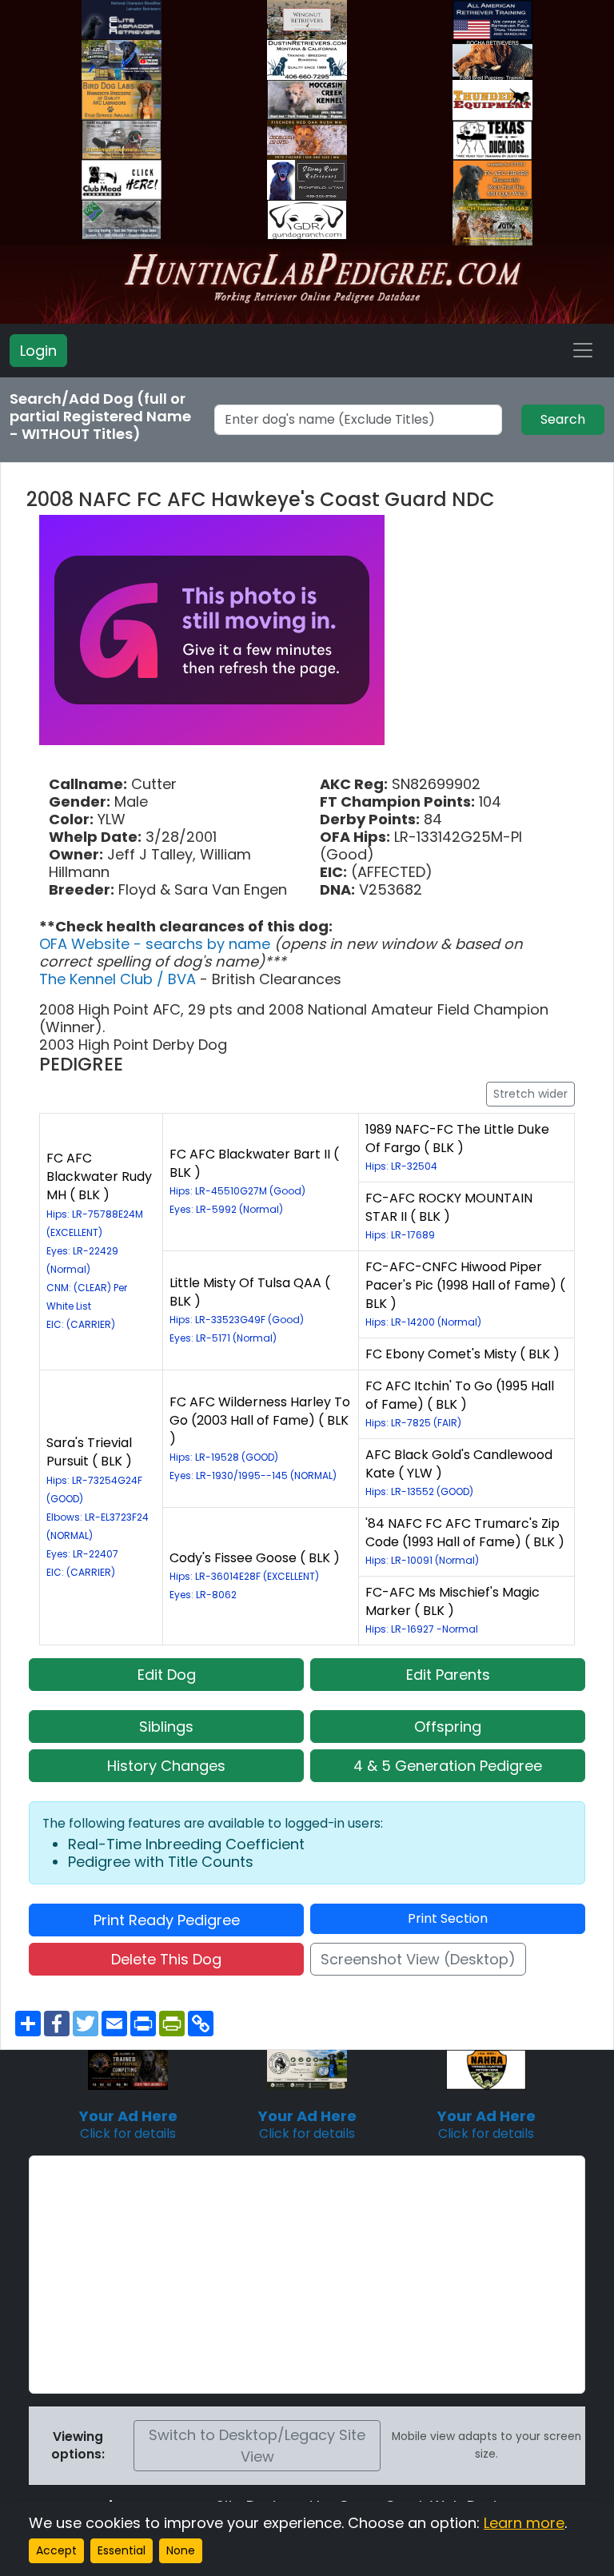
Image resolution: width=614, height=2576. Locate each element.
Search (563, 419)
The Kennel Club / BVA (120, 979)
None (181, 2550)
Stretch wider (530, 1094)
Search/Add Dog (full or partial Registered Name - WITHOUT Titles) (100, 417)
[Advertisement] (307, 2275)
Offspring (448, 1727)
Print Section (448, 1918)
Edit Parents (448, 1675)
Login (38, 351)
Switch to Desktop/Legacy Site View (257, 2446)
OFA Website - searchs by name (157, 944)
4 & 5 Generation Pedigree (448, 1766)
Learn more (524, 2523)
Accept (56, 2550)
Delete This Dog (166, 1959)
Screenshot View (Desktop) (418, 1959)
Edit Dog (167, 1675)
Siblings (166, 1727)
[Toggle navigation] (583, 350)
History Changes (166, 1766)
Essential (122, 2550)
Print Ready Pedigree (167, 1920)
